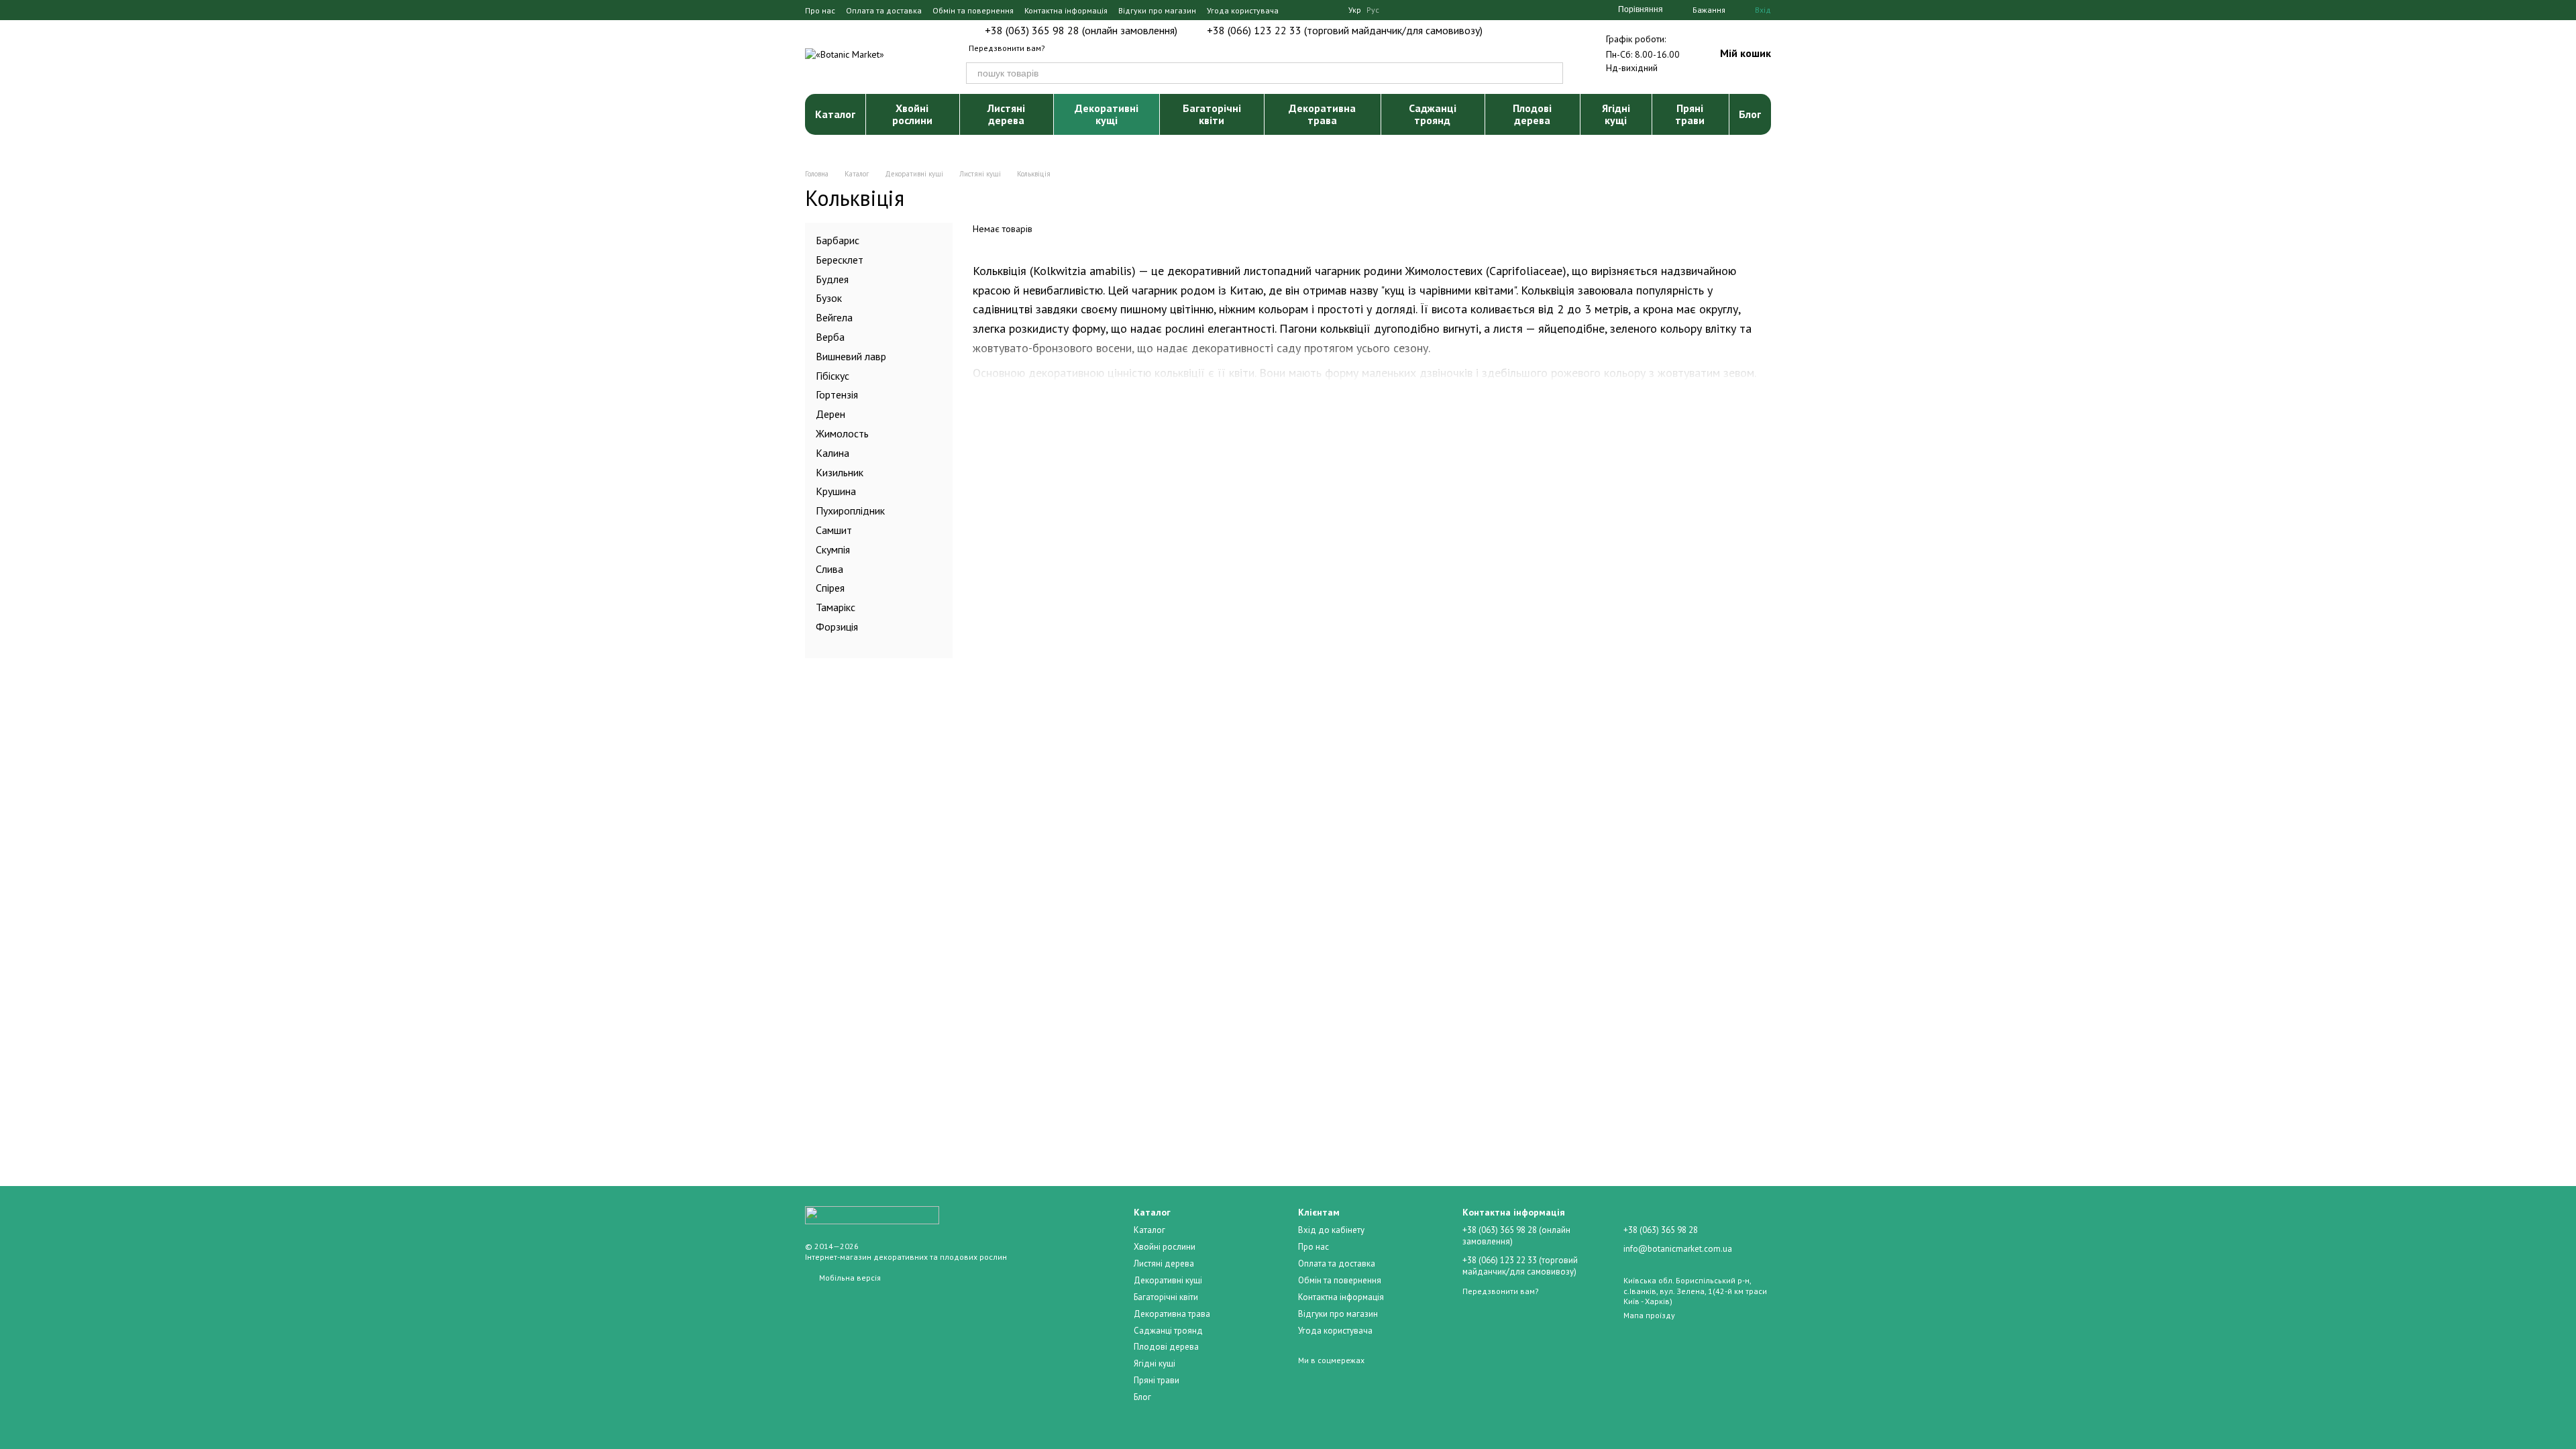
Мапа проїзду (1649, 1315)
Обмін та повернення (973, 10)
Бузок (829, 298)
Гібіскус (833, 375)
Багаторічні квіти (1212, 114)
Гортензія (837, 394)
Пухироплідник (850, 511)
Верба (830, 337)
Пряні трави (1690, 114)
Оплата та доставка (884, 10)
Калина (833, 452)
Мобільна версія (849, 1278)
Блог (1750, 114)
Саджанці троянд (1433, 114)
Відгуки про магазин (1157, 10)
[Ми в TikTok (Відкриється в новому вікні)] (1330, 10)
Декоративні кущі (1107, 114)
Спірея (830, 588)
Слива (829, 568)
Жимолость (842, 433)
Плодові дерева (1532, 114)
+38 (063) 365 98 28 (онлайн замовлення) (1081, 30)
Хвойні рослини (912, 114)
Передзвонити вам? (1007, 48)
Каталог (835, 114)
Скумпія (833, 549)
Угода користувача (1243, 10)
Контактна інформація (1066, 10)
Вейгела (834, 317)
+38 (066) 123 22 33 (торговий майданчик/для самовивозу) (1345, 30)
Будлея (832, 278)
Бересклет (840, 259)
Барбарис (838, 240)
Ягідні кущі (1616, 114)
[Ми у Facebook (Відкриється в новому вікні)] (1297, 10)
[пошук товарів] (1552, 73)
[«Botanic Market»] (872, 1215)
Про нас (820, 10)
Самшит (834, 530)
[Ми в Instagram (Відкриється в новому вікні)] (1313, 10)
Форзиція (837, 627)
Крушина (836, 491)
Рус (1373, 10)
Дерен (830, 414)
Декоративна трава (1322, 114)
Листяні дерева (1006, 114)
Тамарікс (836, 607)
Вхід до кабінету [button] (1331, 1230)
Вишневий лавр (851, 356)
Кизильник (840, 472)
